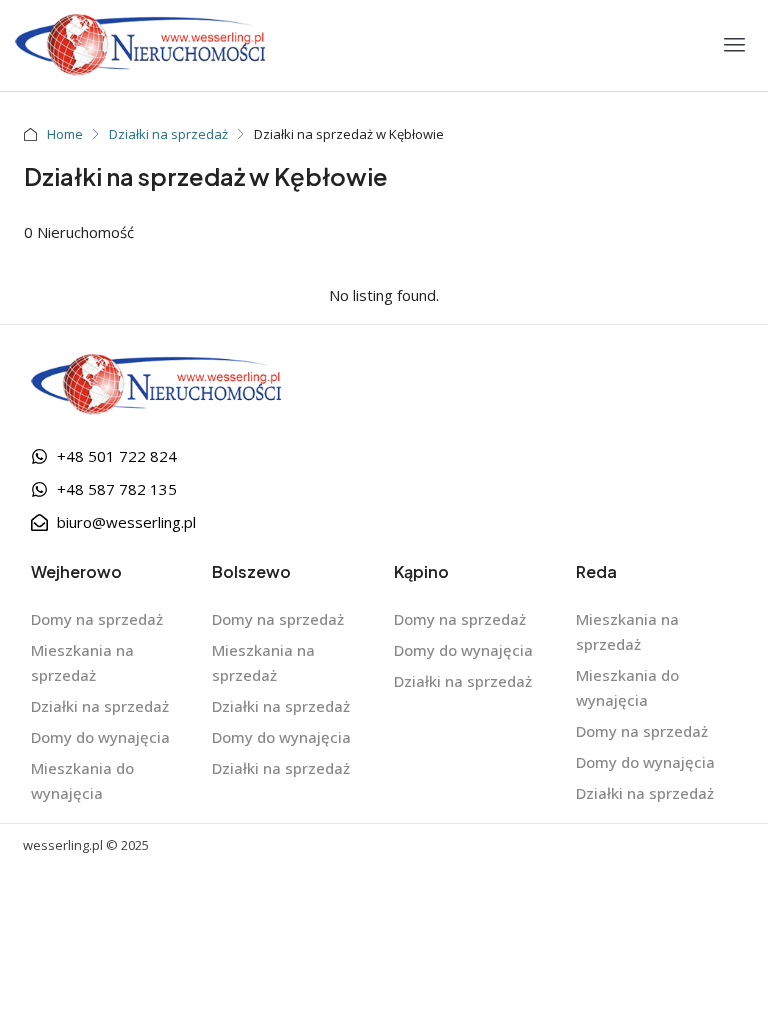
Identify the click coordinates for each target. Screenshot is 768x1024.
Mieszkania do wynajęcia (82, 780)
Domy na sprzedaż (97, 619)
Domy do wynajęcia (100, 737)
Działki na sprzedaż (168, 134)
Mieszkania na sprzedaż (82, 662)
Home (65, 134)
